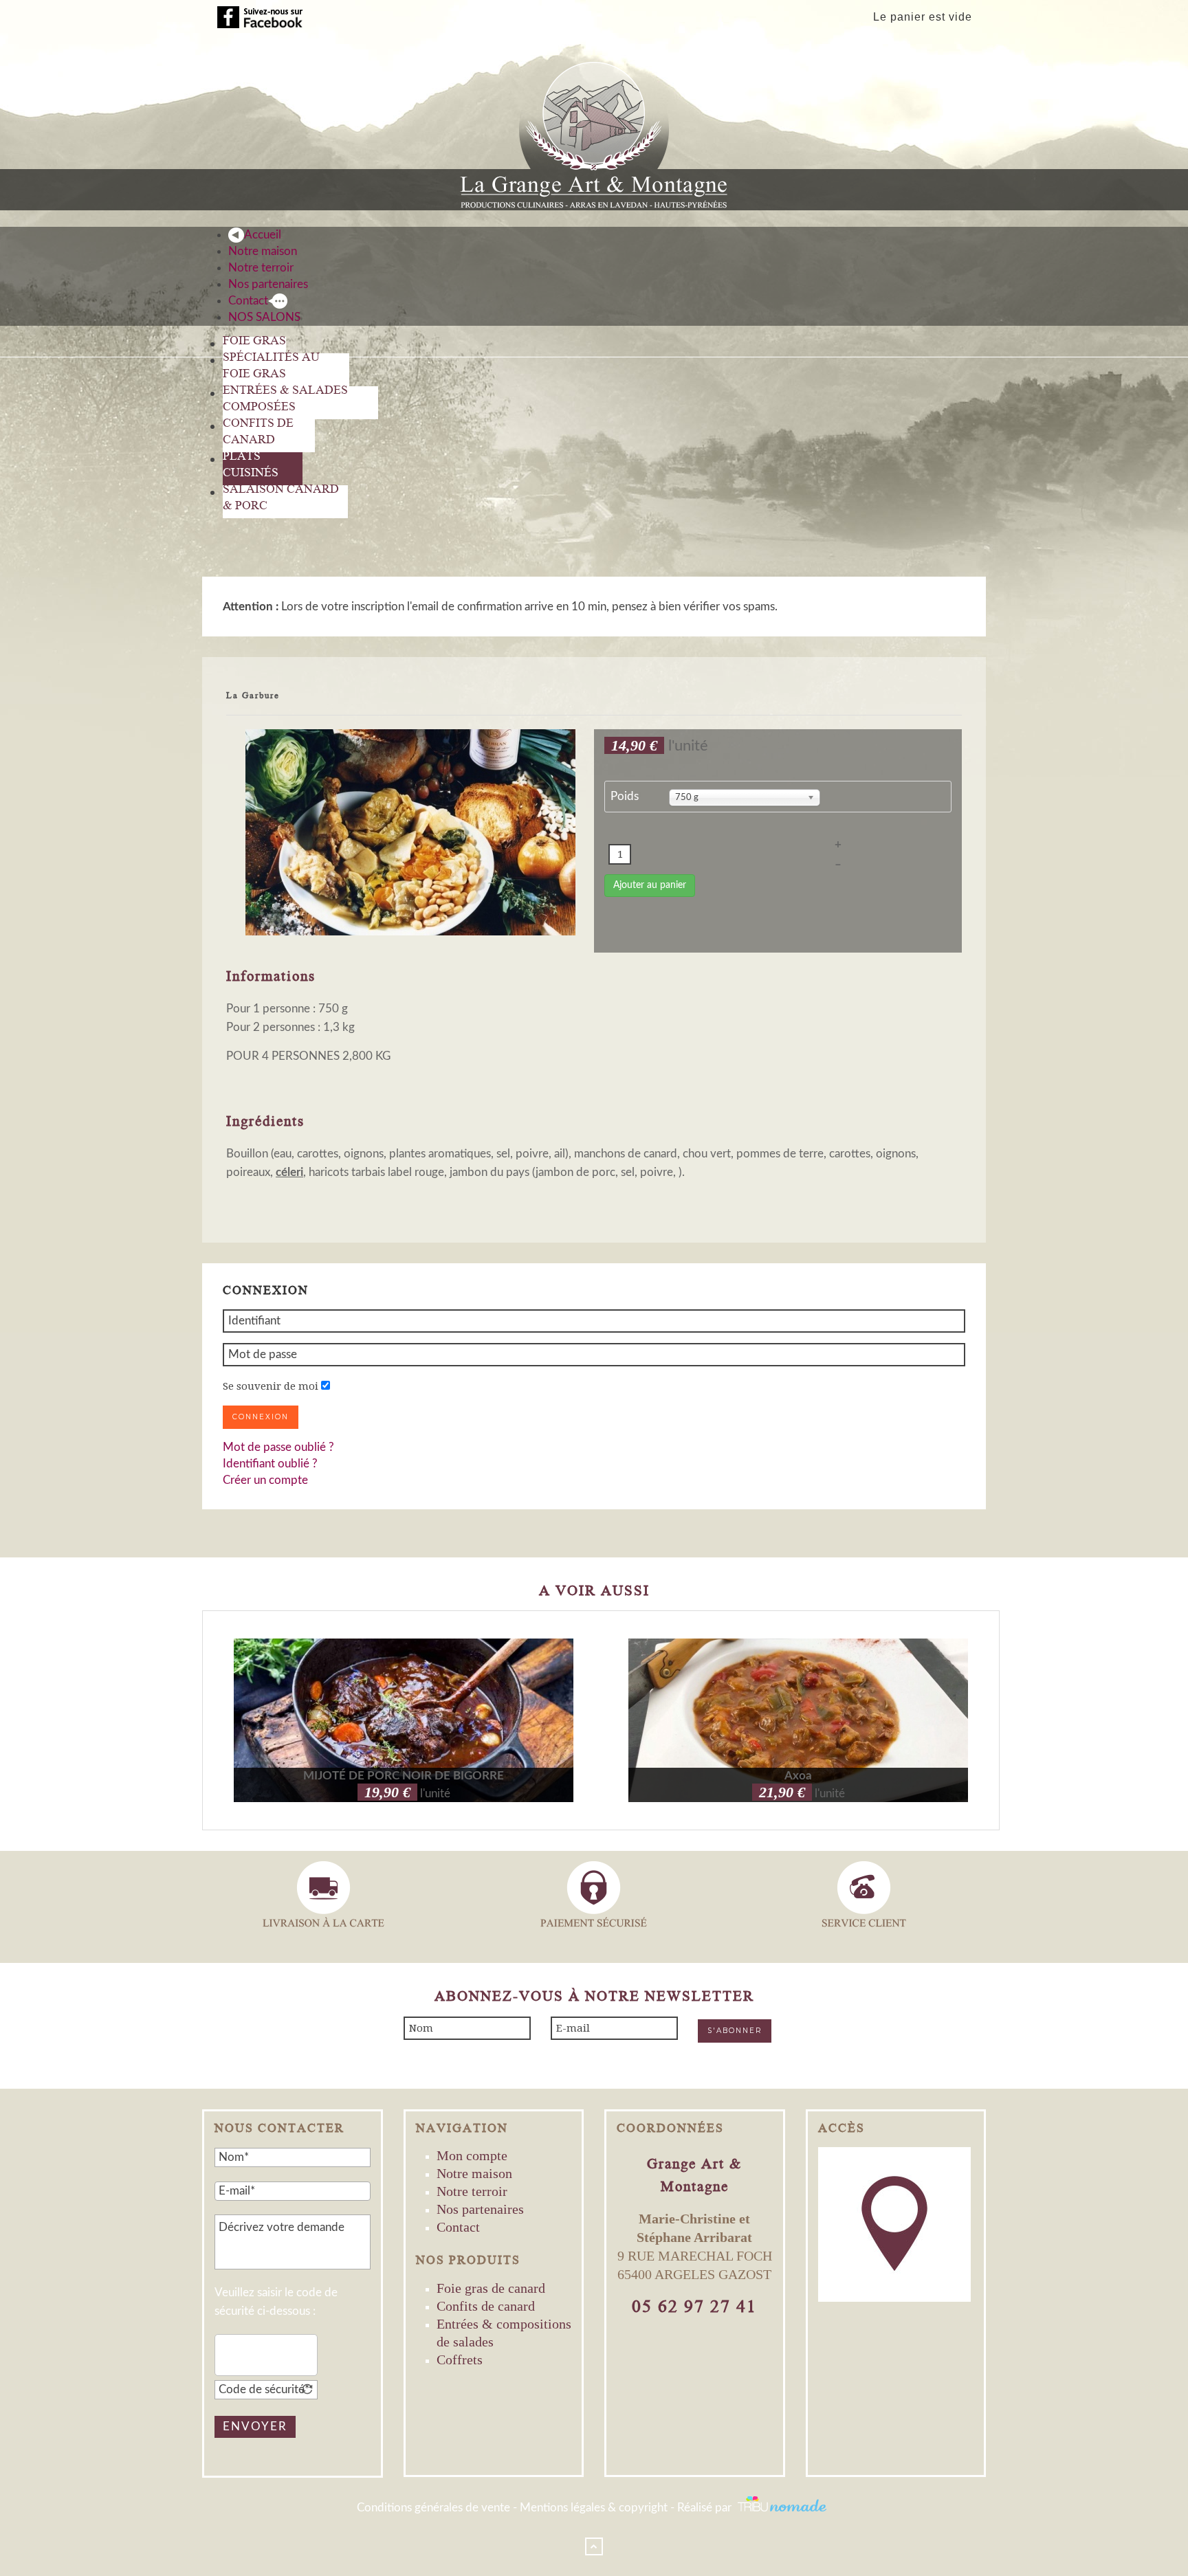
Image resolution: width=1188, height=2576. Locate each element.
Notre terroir (472, 2191)
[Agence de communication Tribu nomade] (783, 2508)
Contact (458, 2227)
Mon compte (472, 2155)
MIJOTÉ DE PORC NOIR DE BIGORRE (404, 1776)
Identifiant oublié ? (270, 1464)
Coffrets (460, 2360)
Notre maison (474, 2173)
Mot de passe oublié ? (278, 1447)
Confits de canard (486, 2306)
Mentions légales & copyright (594, 2508)
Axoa (798, 1776)
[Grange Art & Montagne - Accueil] (594, 130)
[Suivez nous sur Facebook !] (260, 17)
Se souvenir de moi (271, 1386)
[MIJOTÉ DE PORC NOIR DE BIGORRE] (404, 1720)
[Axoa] (798, 1720)
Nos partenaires (480, 2209)
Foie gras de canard (491, 2288)
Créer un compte (265, 1480)
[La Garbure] (410, 832)
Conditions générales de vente (433, 2508)
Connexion (261, 1417)
